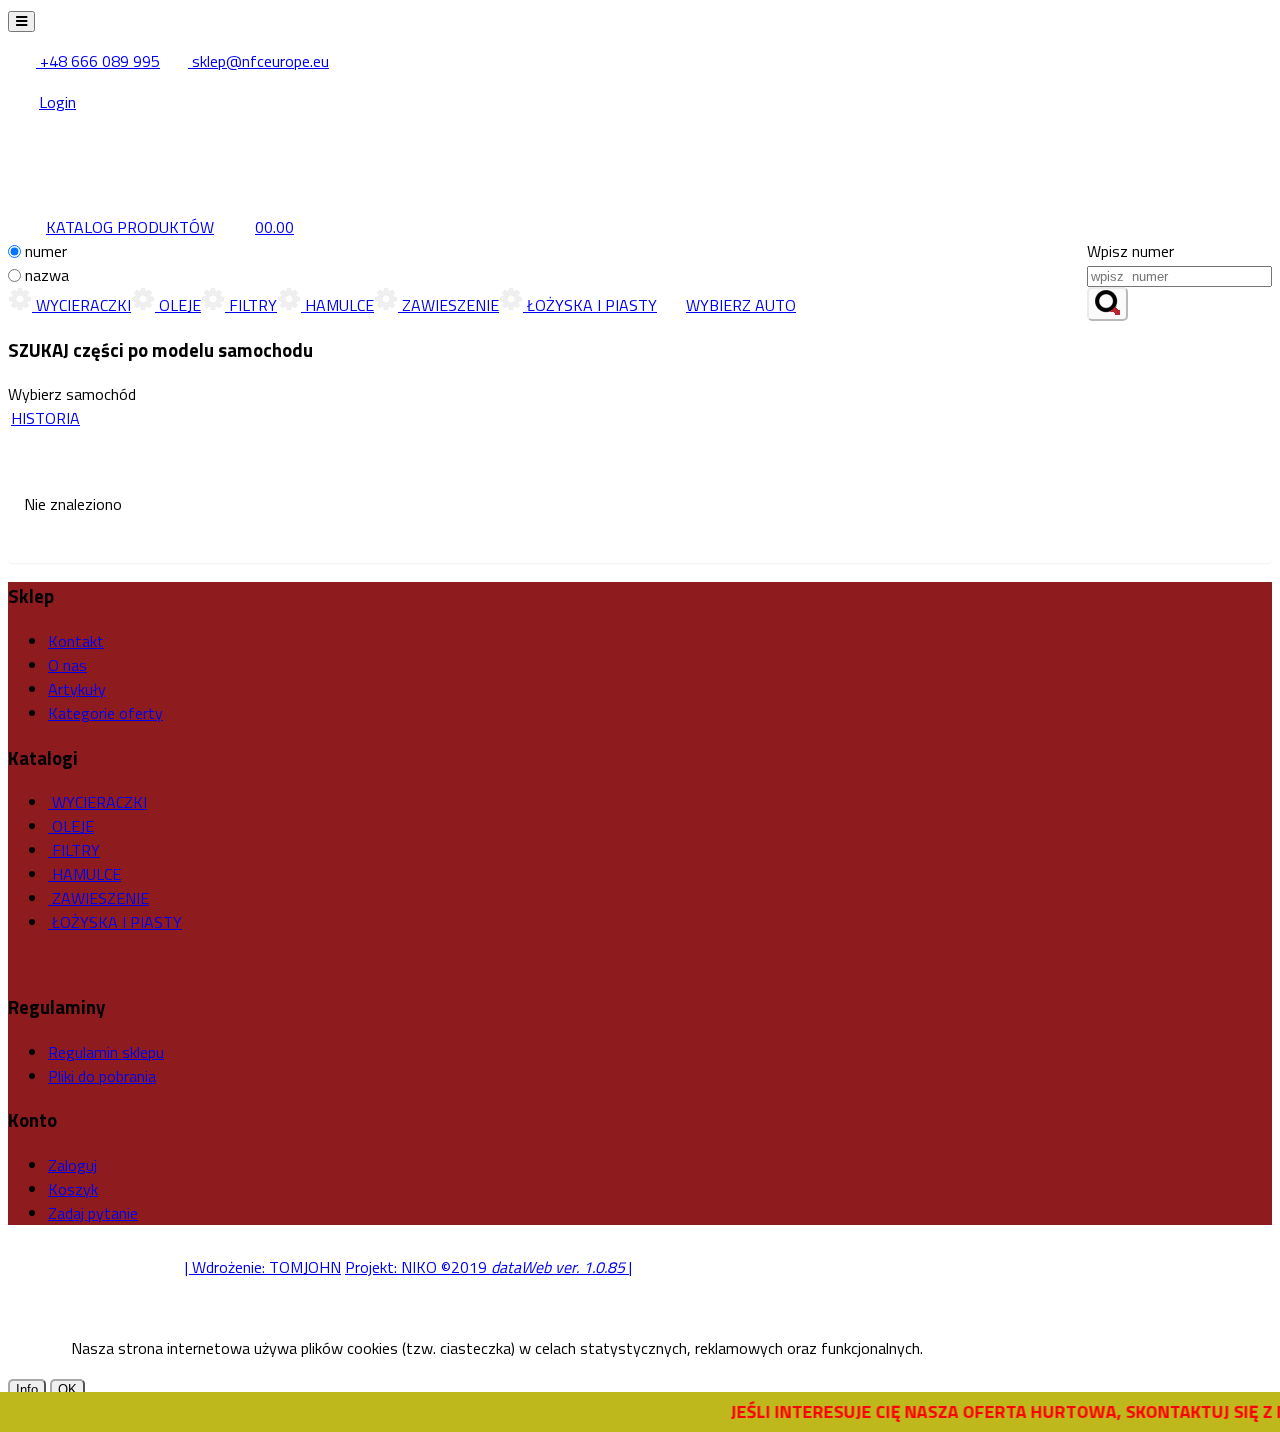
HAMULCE (337, 305)
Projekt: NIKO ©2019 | (488, 1267)
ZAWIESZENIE (448, 305)
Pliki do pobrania (102, 1076)
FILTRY (251, 305)
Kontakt (76, 641)
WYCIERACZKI (81, 305)
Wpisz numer (1130, 251)
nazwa (47, 275)
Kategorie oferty (105, 713)
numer (46, 251)
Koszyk (73, 1189)
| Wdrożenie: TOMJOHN (263, 1267)
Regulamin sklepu (106, 1052)
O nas (67, 665)
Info (27, 1389)
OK (67, 1389)
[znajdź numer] (1107, 304)
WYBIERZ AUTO (741, 305)
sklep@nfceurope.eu (258, 61)
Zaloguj (72, 1165)
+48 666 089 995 (98, 61)
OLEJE (178, 305)
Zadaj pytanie (93, 1213)
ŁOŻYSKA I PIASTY (590, 305)
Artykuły (77, 689)
